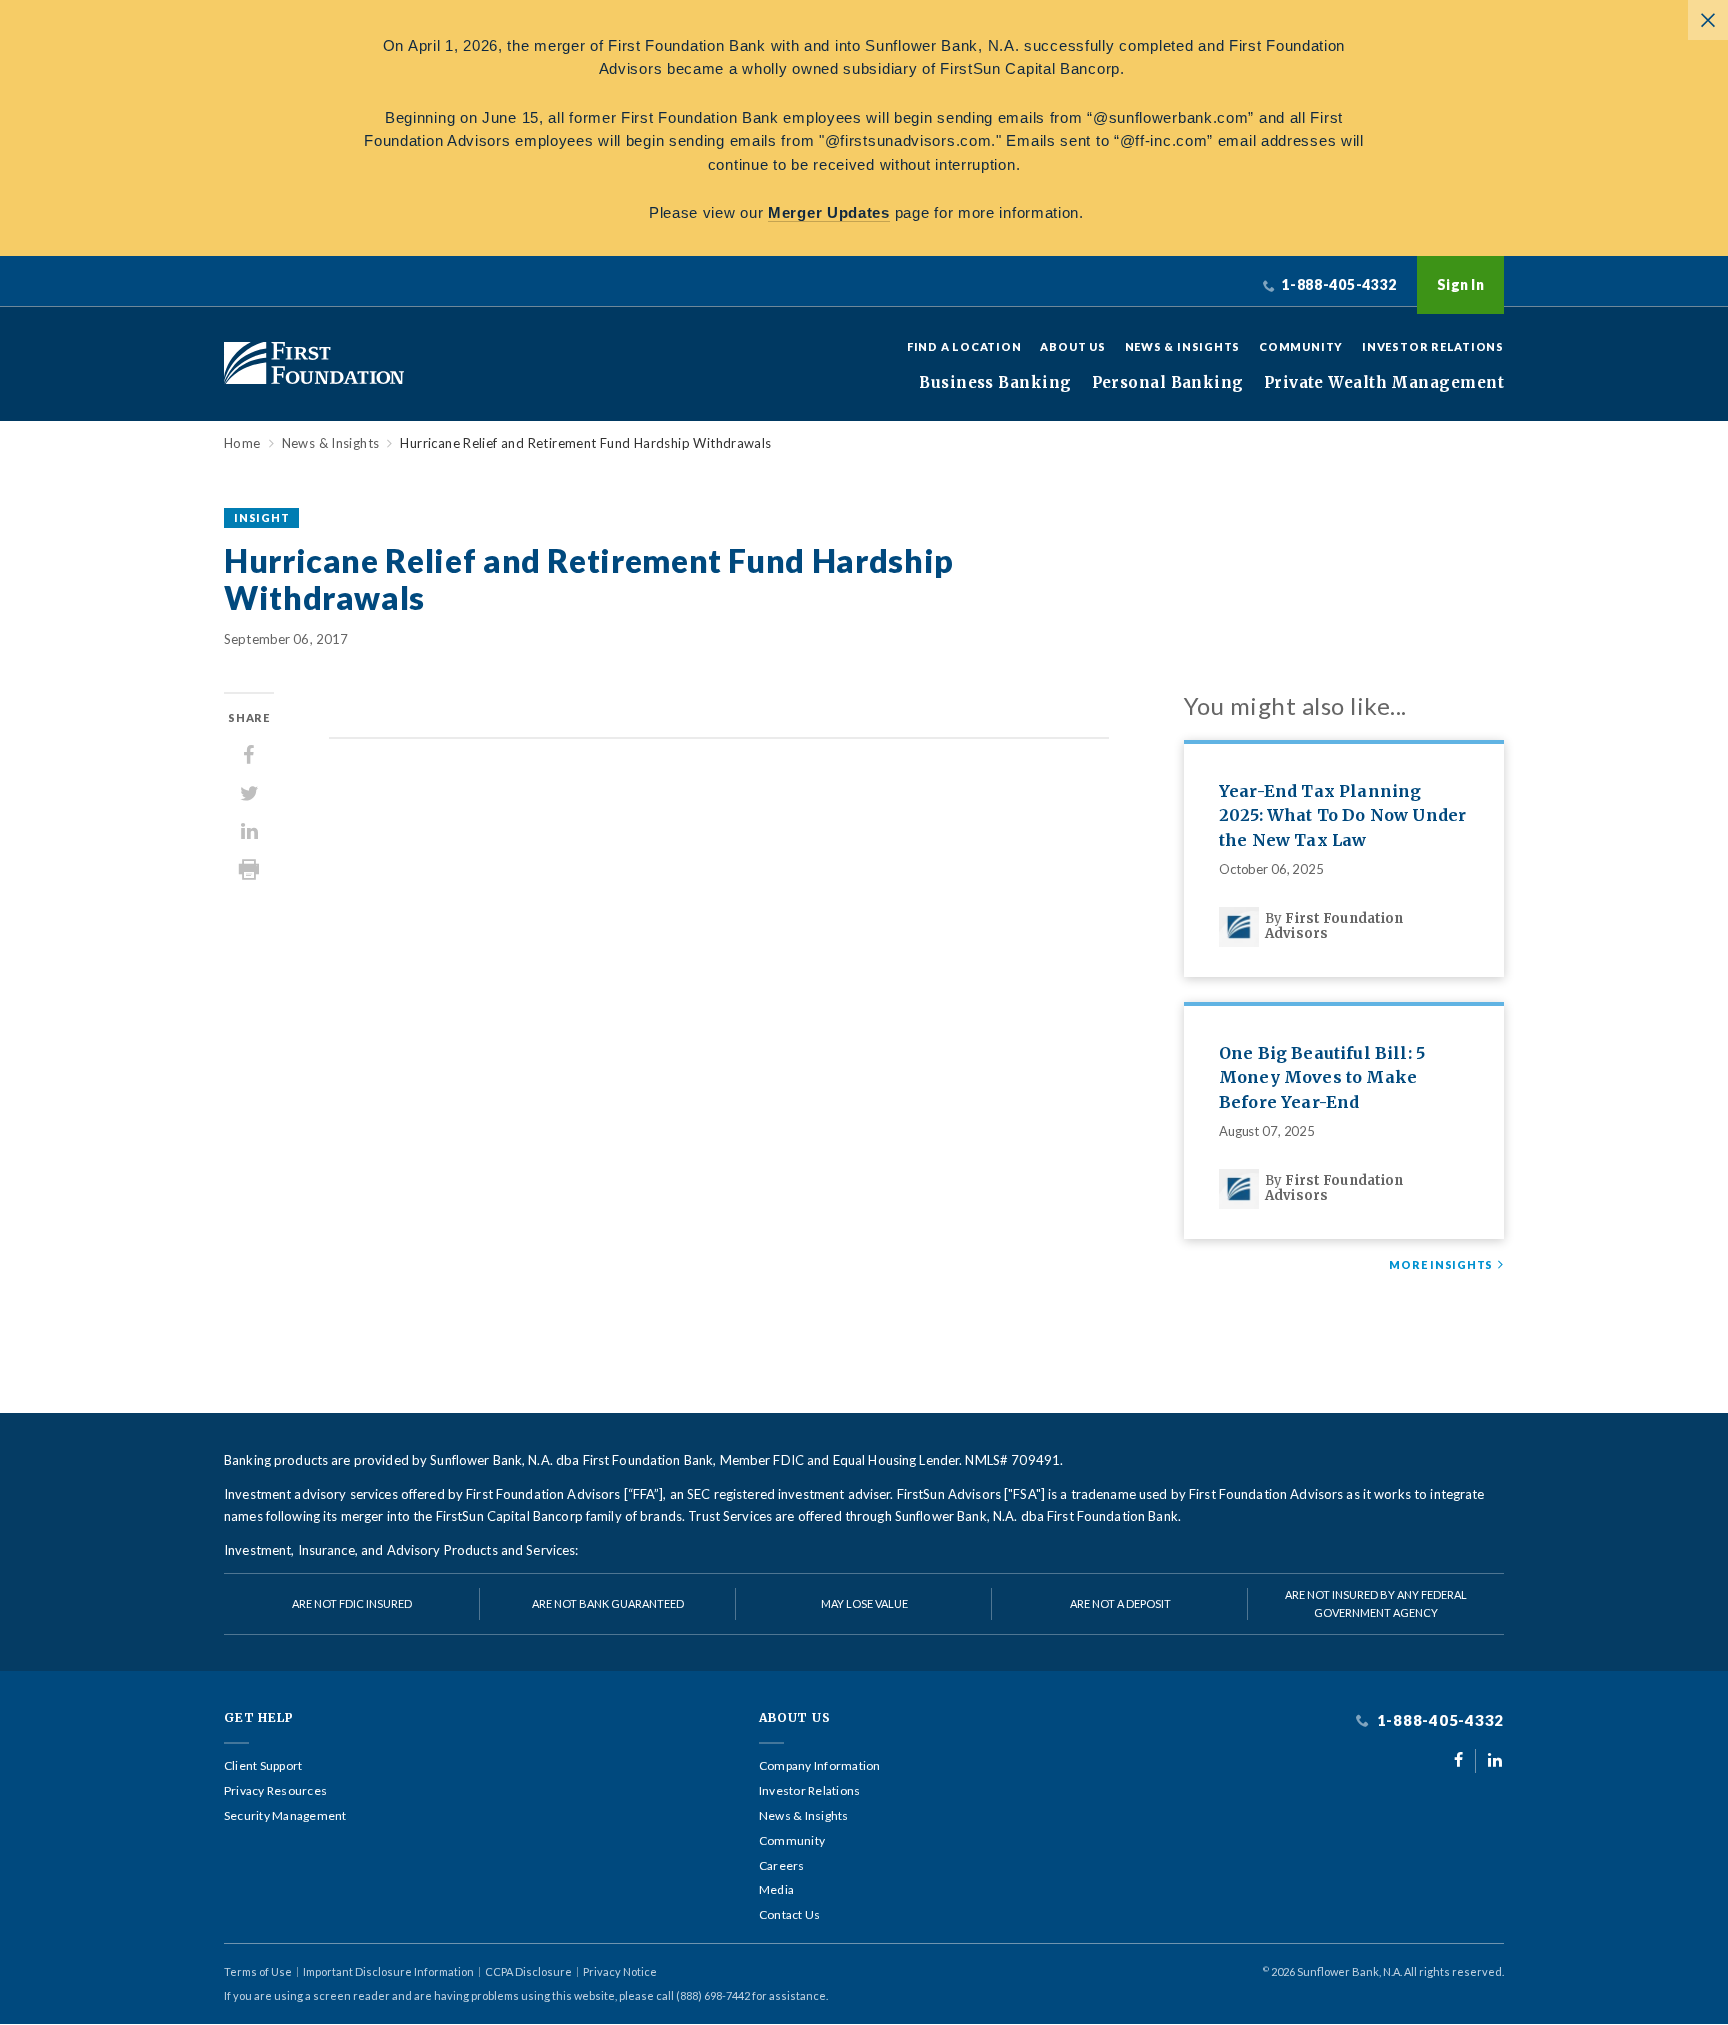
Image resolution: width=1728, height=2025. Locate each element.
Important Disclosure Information (388, 1971)
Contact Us (789, 1915)
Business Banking (995, 383)
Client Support (263, 1766)
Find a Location (964, 346)
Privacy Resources (275, 1791)
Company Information (820, 1766)
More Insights (1441, 1265)
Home (242, 443)
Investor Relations (1433, 346)
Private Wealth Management (1384, 383)
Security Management (285, 1816)
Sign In (1460, 284)
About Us (1072, 346)
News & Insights (1183, 346)
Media (776, 1890)
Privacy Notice (620, 1971)
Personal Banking (1168, 383)
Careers (782, 1866)
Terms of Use (258, 1971)
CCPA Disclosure (528, 1971)
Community (1301, 346)
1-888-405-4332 (1438, 1720)
